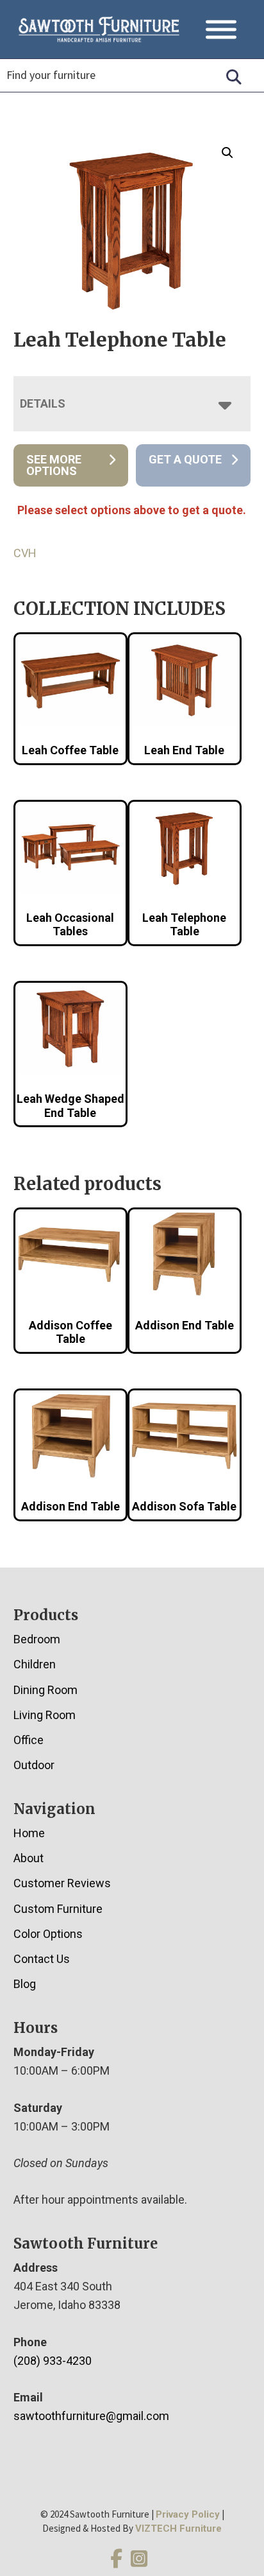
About (29, 1858)
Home (29, 1833)
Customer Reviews (62, 1883)
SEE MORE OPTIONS (54, 465)
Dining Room (45, 1690)
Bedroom (37, 1639)
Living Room (45, 1715)
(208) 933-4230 (53, 2361)
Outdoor (34, 1765)
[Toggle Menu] (221, 29)
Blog (25, 1984)
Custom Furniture (58, 1909)
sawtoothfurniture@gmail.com (91, 2416)
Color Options (48, 1934)
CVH (25, 553)
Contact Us (42, 1959)
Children (35, 1664)
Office (29, 1740)
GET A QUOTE (185, 459)
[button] (227, 153)
